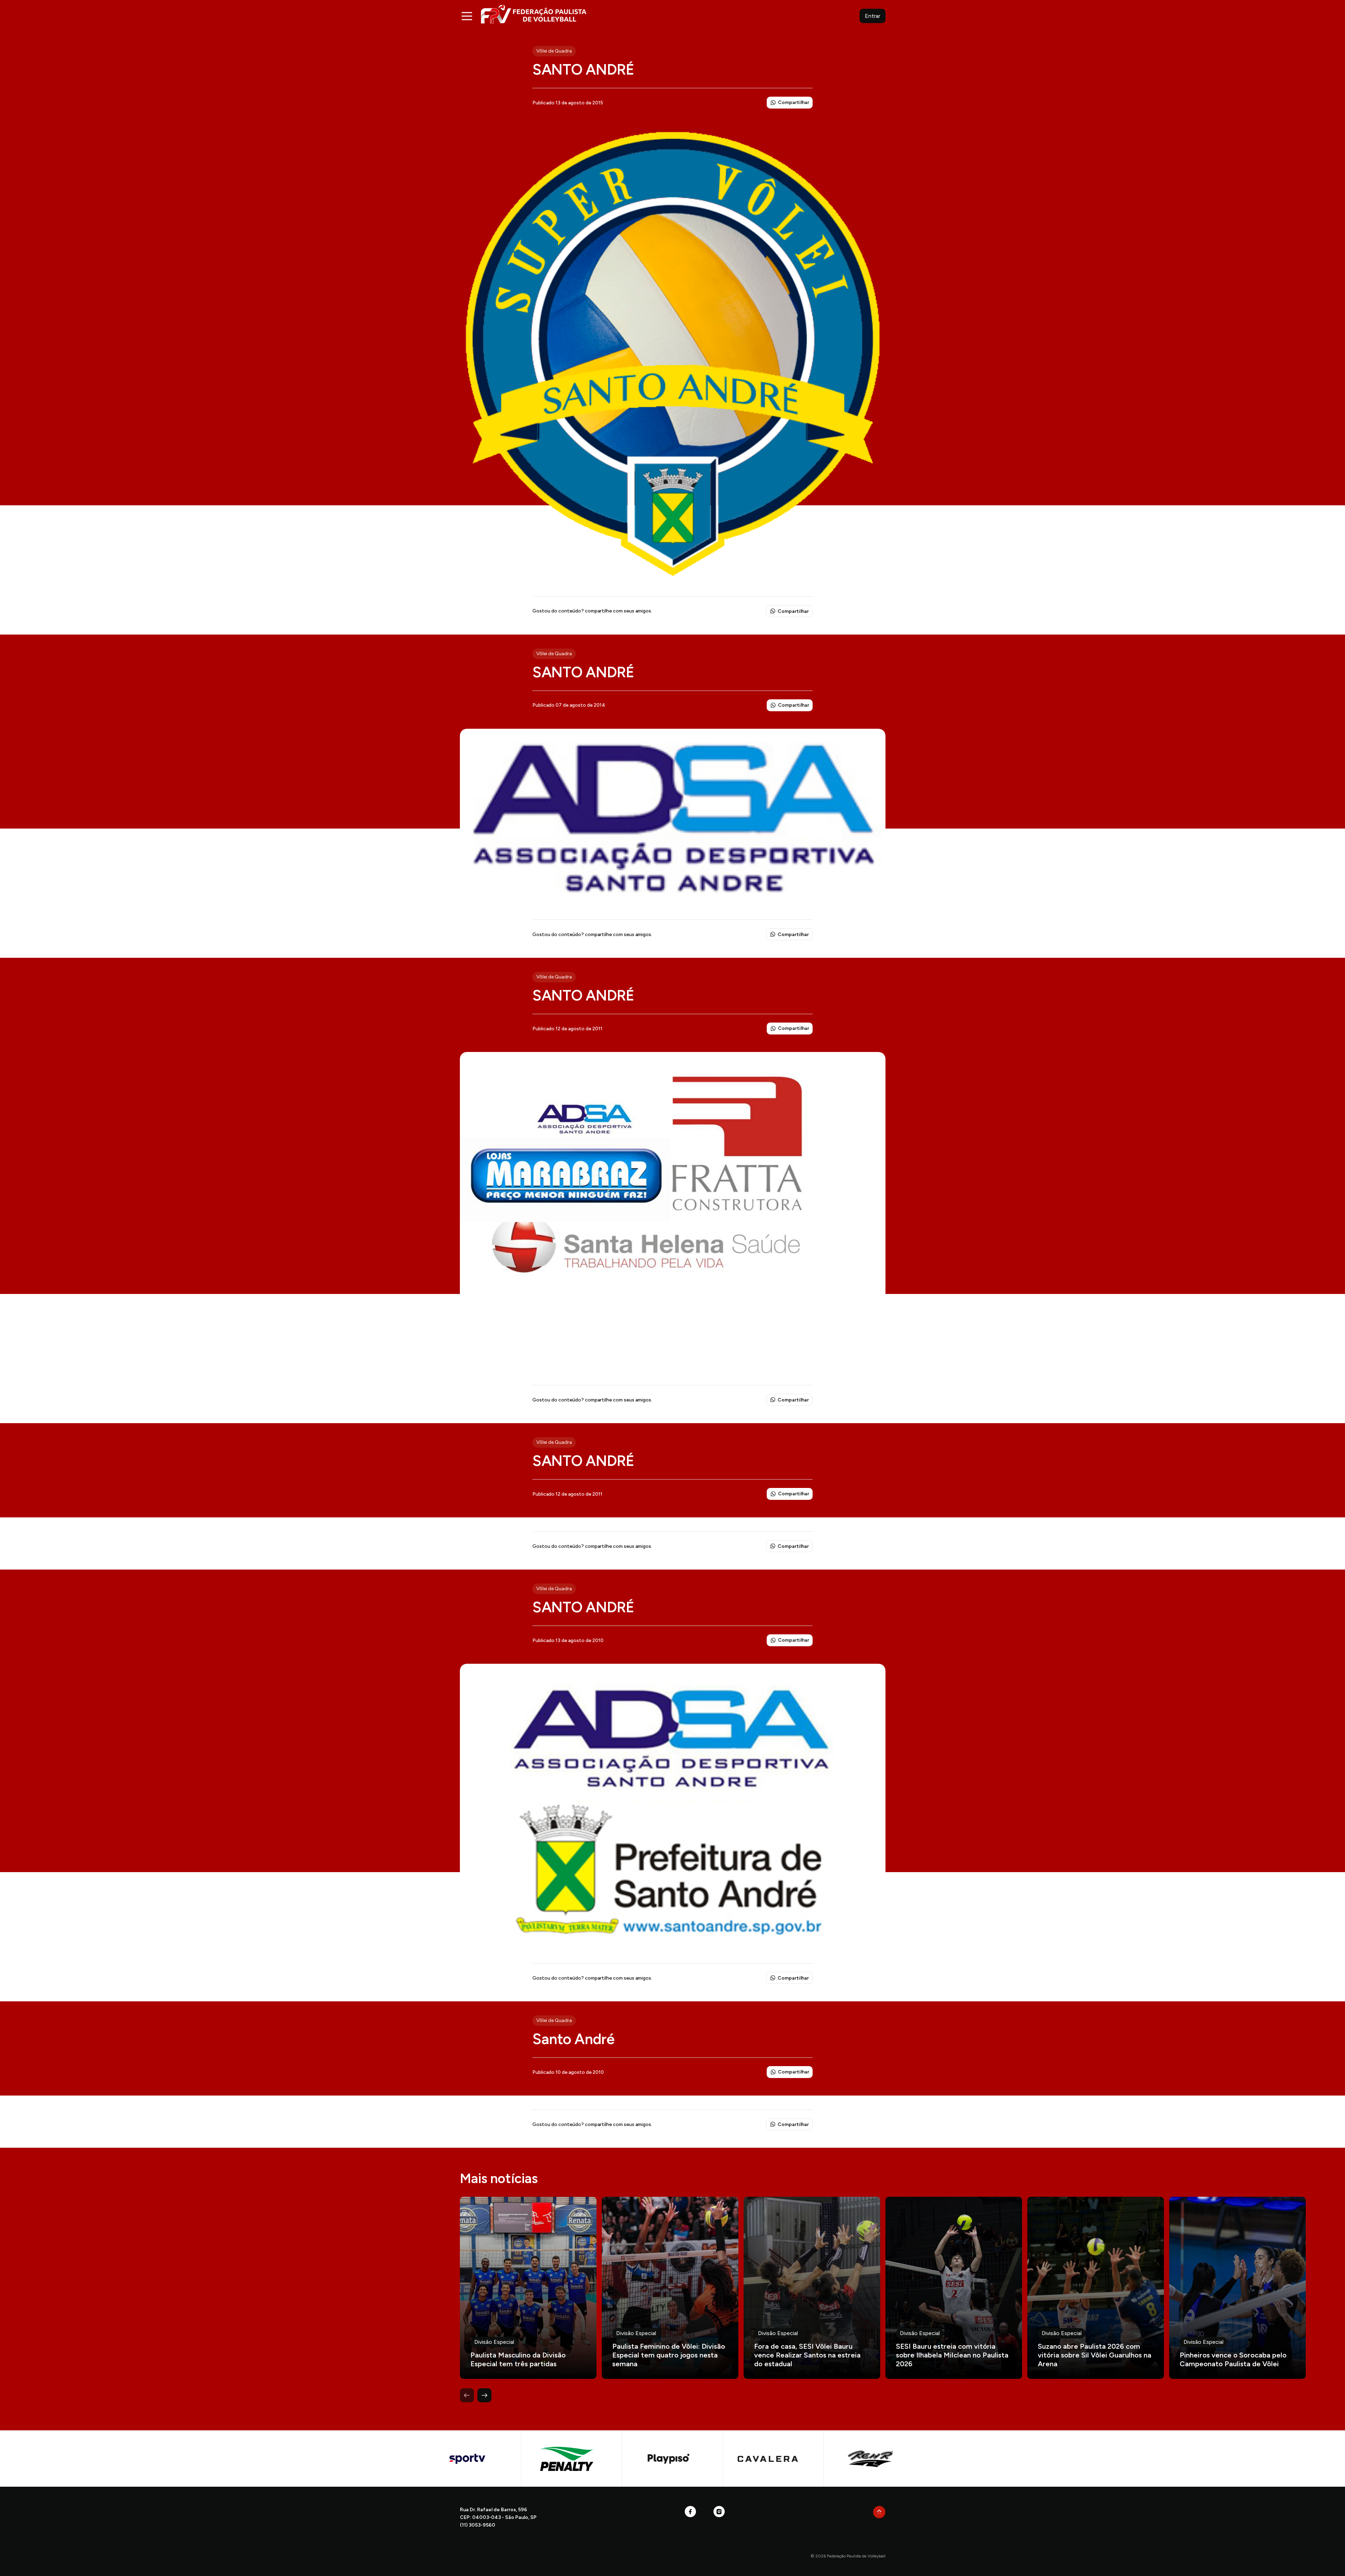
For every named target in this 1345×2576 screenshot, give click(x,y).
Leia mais (528, 2288)
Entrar (872, 16)
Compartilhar (794, 102)
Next (484, 2395)
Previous (467, 2395)
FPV (534, 14)
